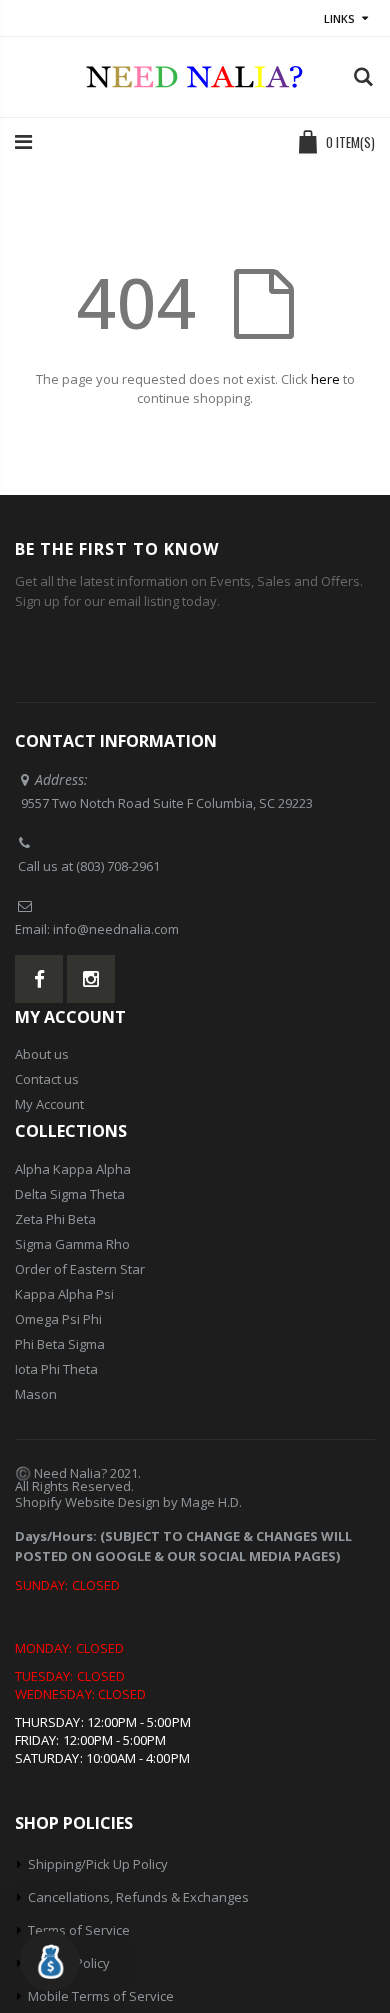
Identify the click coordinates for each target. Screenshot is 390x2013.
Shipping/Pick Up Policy (98, 1864)
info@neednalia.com (116, 929)
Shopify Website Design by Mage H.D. (128, 1502)
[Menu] (23, 141)
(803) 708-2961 (118, 866)
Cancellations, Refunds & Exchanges (138, 1897)
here (325, 379)
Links (339, 18)
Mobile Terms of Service (101, 1996)
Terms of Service (79, 1930)
